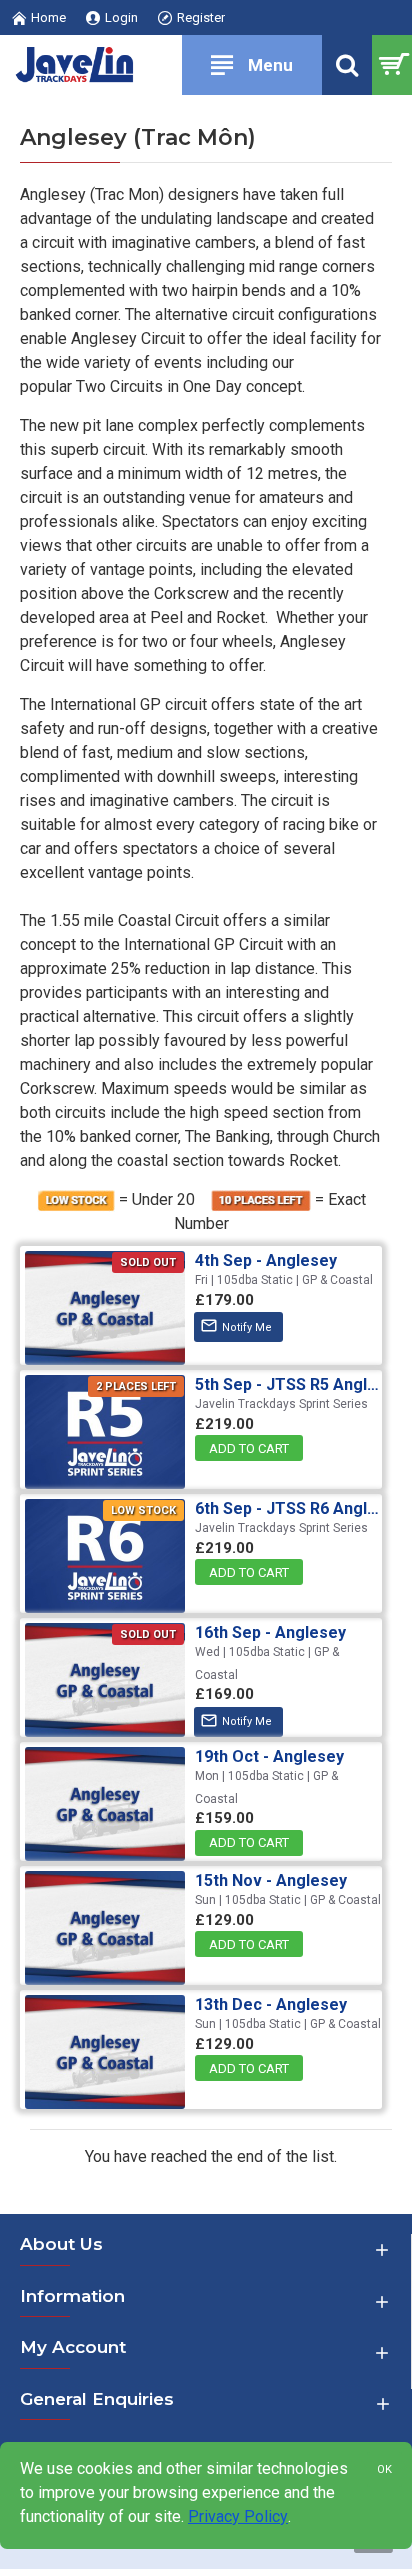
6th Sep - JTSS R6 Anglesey (291, 1508)
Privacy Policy (238, 2516)
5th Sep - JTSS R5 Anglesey (291, 1384)
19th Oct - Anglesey (269, 1756)
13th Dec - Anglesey (271, 2004)
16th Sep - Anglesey (270, 1632)
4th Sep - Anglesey (266, 1260)
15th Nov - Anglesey (271, 1880)
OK (384, 2469)
